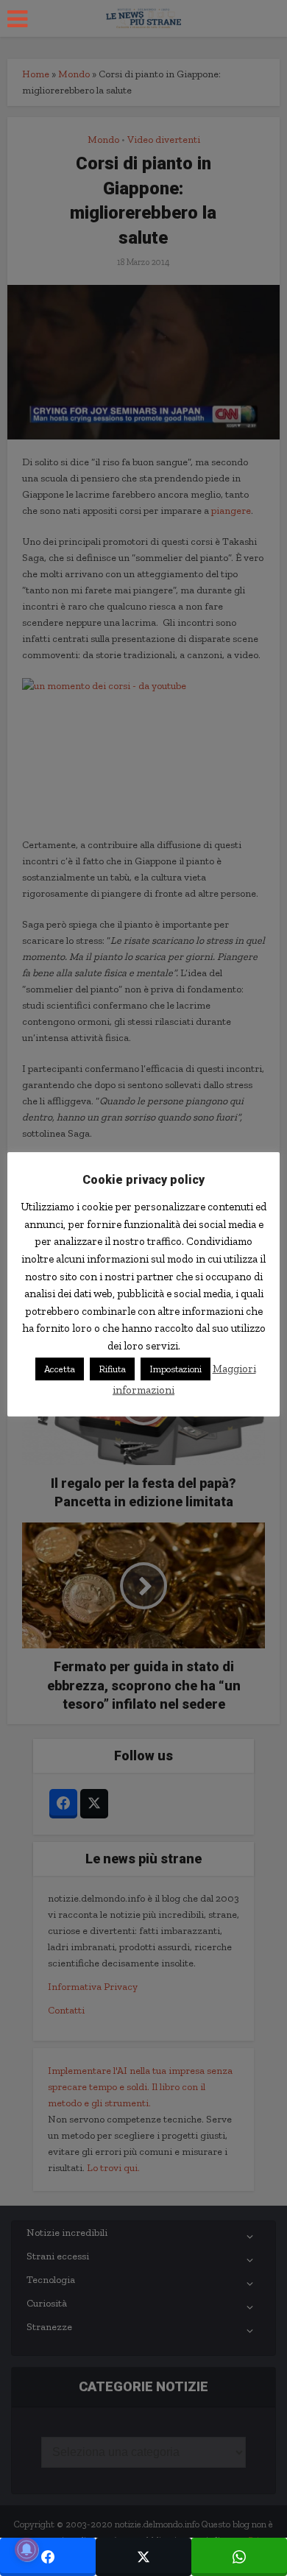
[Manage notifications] (26, 2549)
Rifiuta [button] (112, 1369)
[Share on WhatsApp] (239, 2557)
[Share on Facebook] (48, 2557)
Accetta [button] (60, 1369)
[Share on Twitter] (143, 2557)
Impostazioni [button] (176, 1369)
